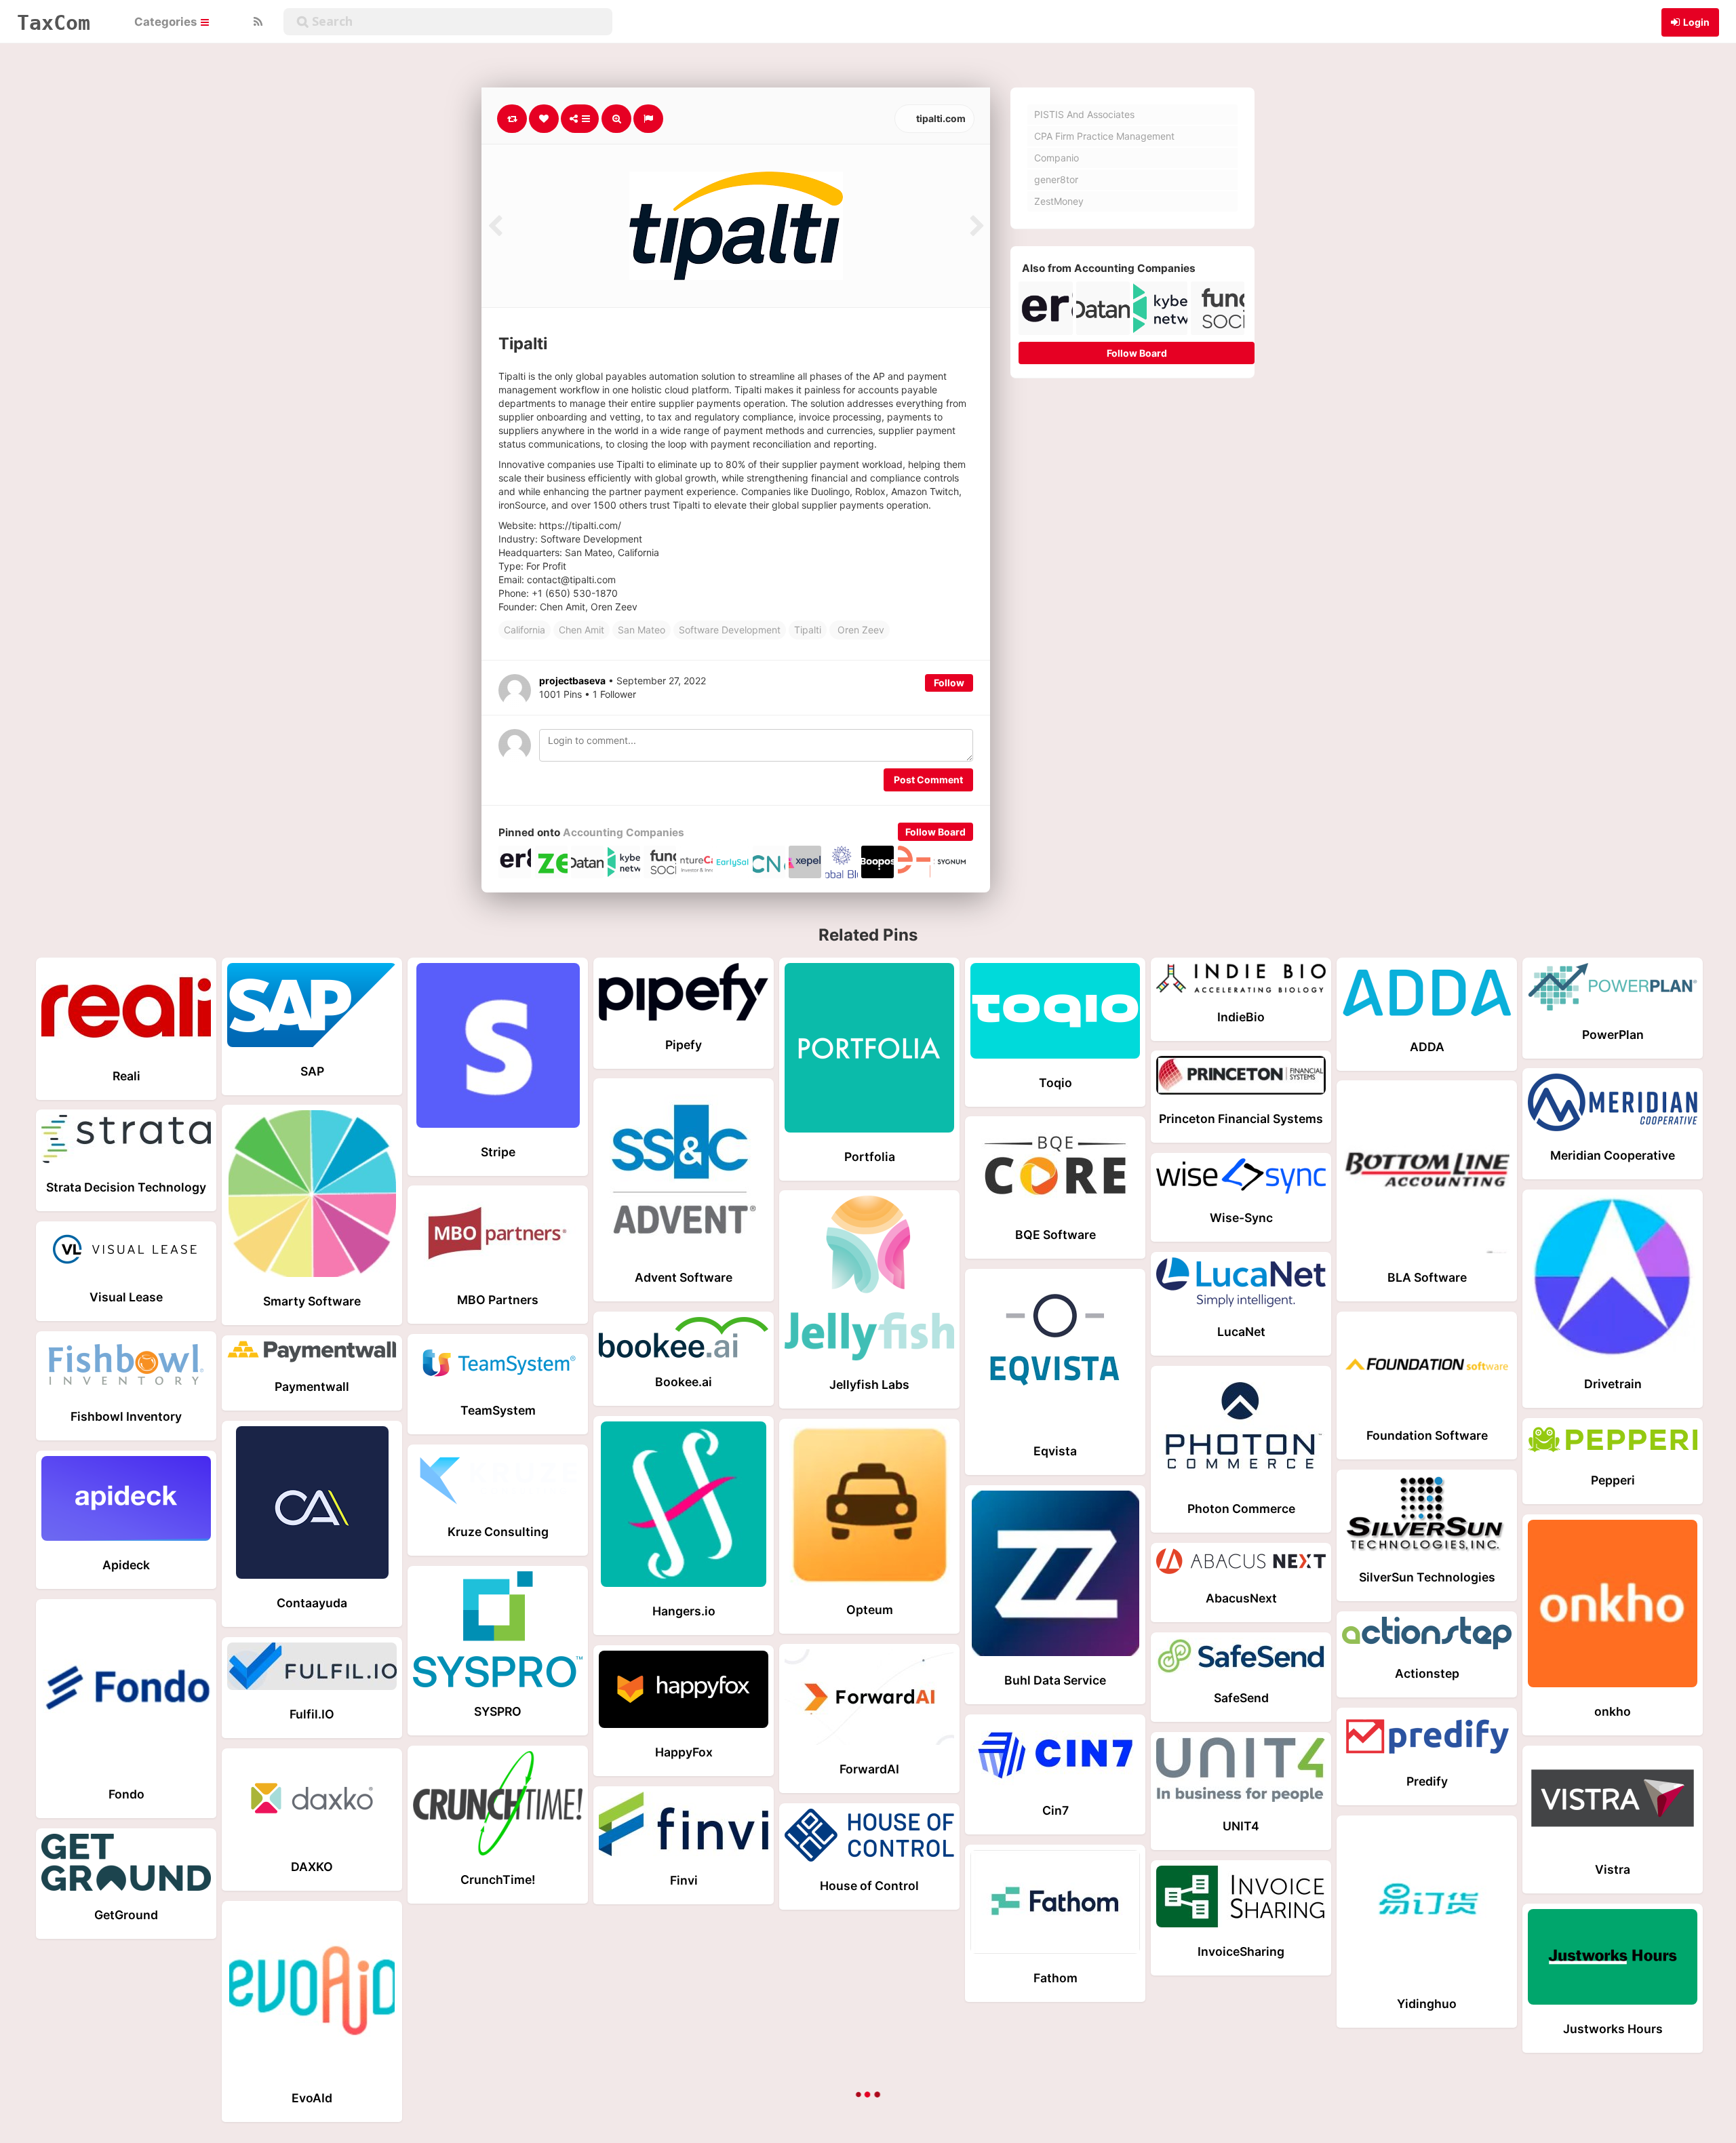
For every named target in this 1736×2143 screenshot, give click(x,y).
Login (1696, 22)
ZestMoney (1059, 201)
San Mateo (642, 630)
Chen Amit (581, 630)
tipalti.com (940, 118)
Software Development (730, 630)
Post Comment (928, 780)
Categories (167, 22)
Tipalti (808, 630)
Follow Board (935, 832)
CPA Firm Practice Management (1104, 136)
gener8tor (1056, 179)
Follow (949, 683)
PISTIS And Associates (1084, 114)
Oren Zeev (860, 630)
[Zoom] (616, 119)
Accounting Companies (624, 832)
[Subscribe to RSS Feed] (256, 22)
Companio (1057, 158)
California (525, 630)
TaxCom (54, 22)
